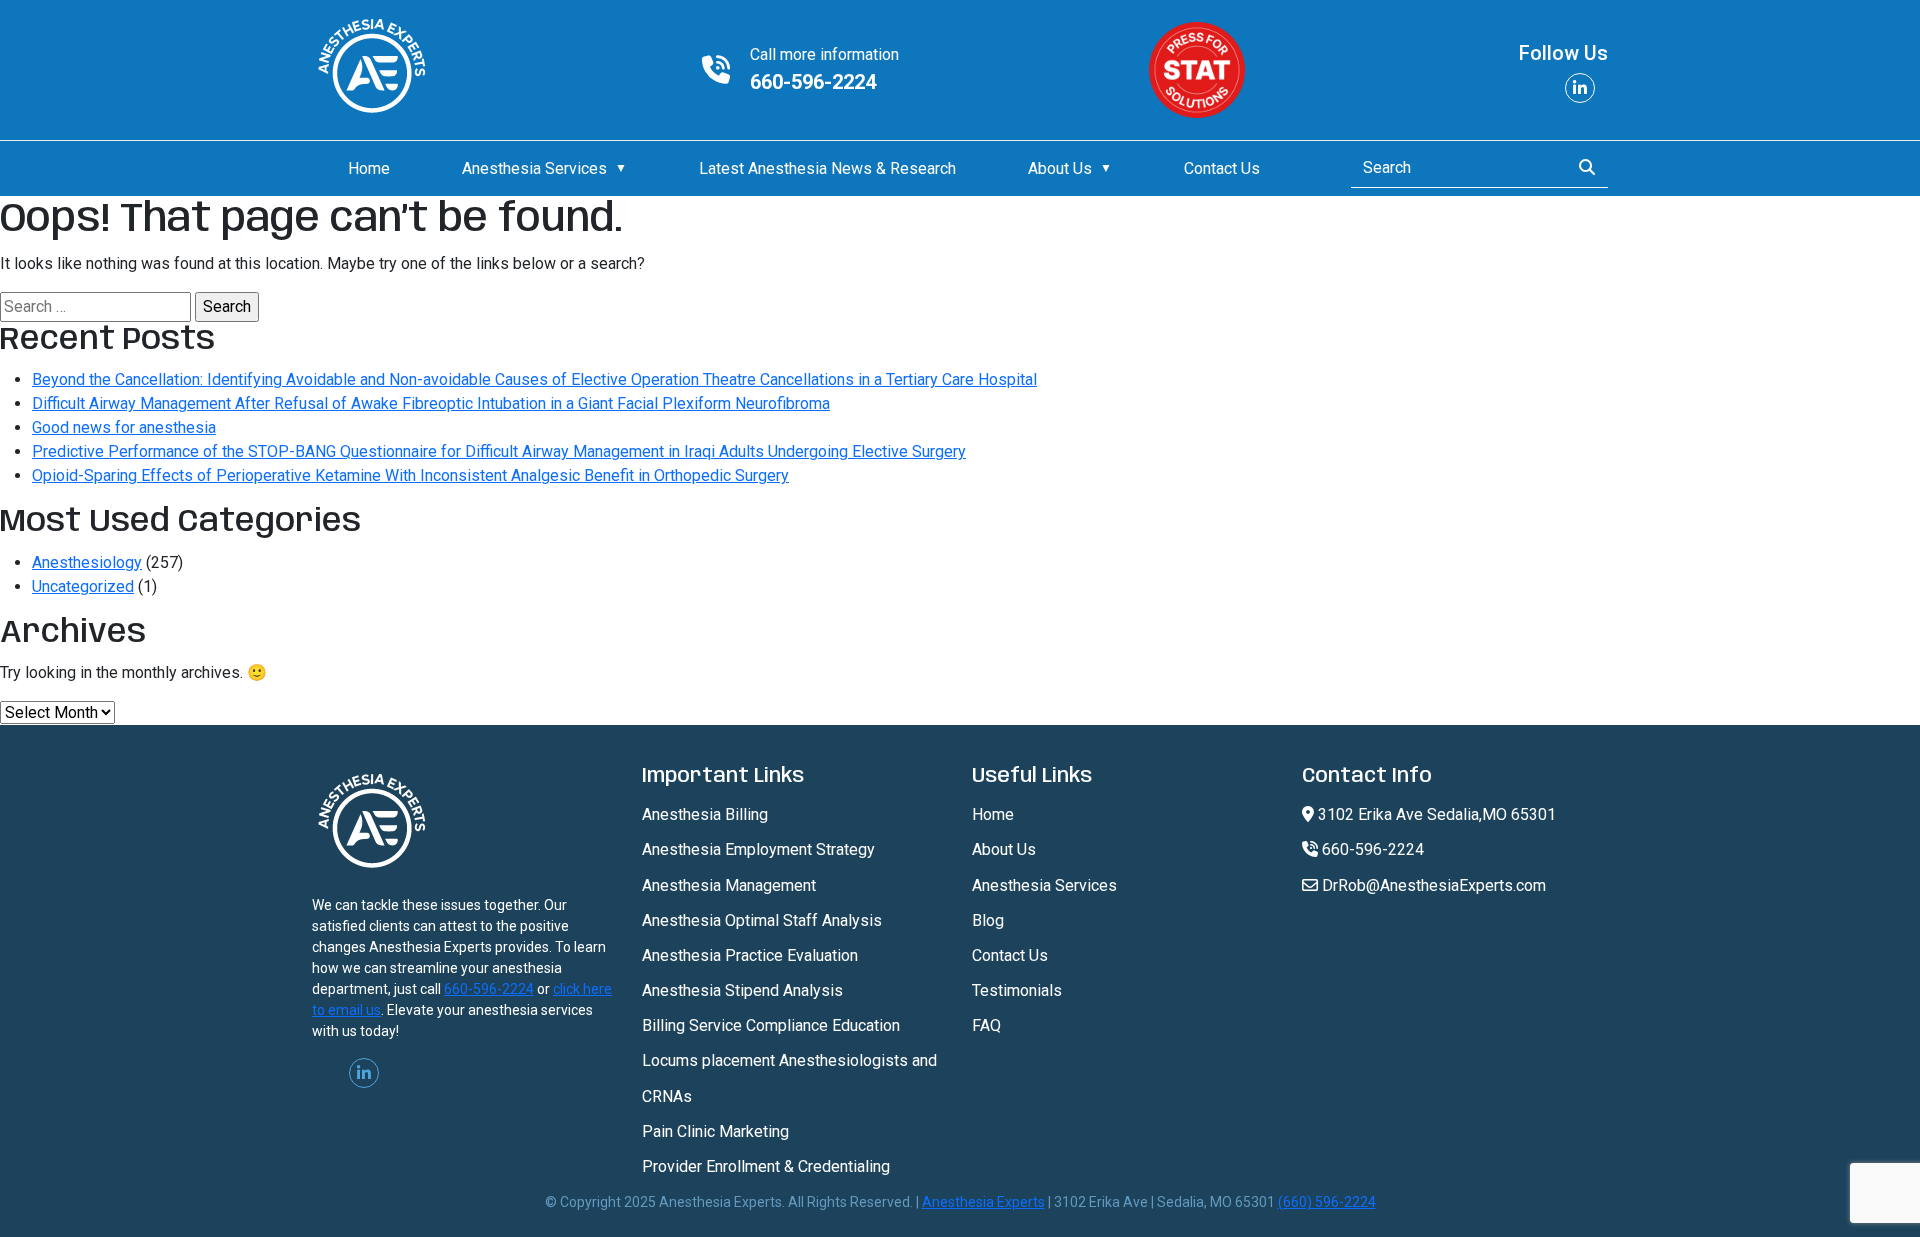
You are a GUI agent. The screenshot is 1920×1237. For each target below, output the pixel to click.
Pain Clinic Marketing (715, 1131)
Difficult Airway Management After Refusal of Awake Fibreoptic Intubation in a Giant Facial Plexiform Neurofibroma (431, 403)
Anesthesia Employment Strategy (758, 849)
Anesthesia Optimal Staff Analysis (762, 920)
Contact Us (1222, 168)
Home (369, 168)
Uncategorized (83, 586)
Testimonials (1017, 990)
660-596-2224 (813, 82)
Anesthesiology (87, 562)
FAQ (986, 1025)
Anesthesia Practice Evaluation (750, 955)
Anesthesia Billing (705, 814)
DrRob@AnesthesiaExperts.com (1432, 885)
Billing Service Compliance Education (771, 1025)
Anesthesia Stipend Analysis (742, 990)
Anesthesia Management (729, 885)
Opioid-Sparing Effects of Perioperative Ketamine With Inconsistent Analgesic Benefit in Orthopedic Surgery (410, 475)
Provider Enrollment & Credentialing (766, 1166)
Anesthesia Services (534, 168)
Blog (988, 920)
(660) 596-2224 (1327, 1202)
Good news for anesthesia (124, 427)
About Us (1060, 168)
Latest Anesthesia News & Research (827, 168)
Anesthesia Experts (983, 1202)
